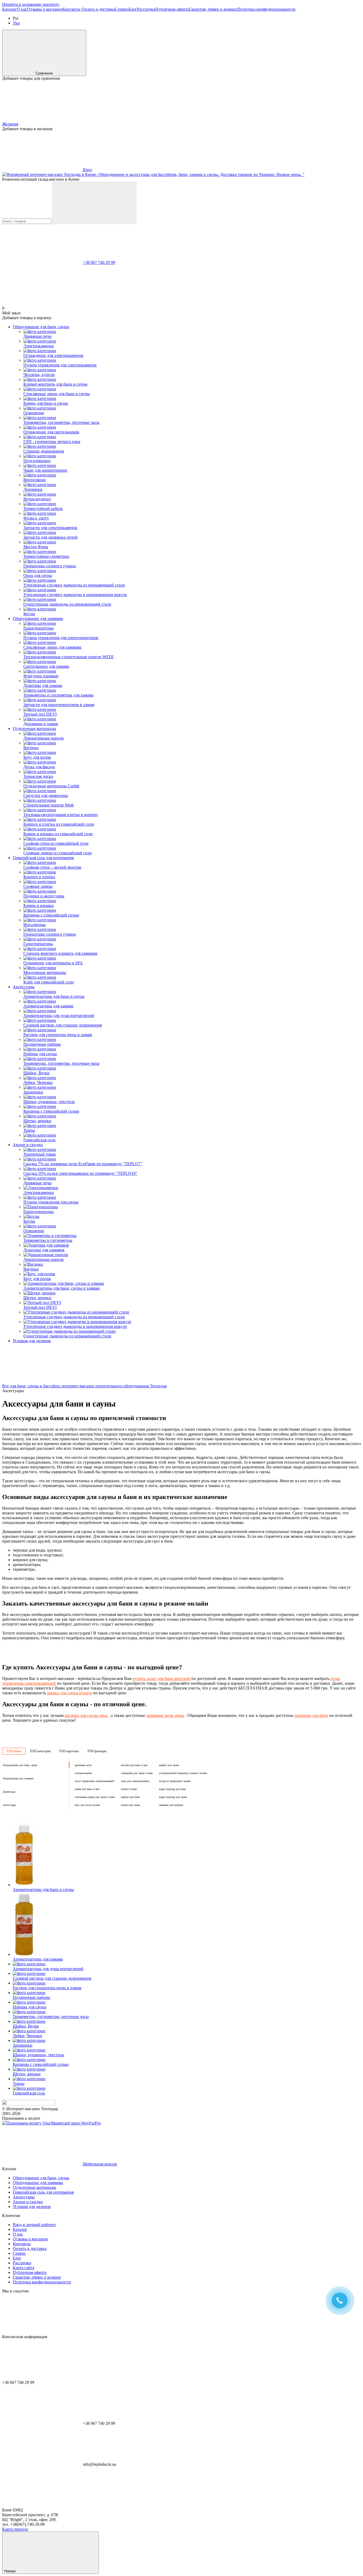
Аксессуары (24, 987)
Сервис (122, 9)
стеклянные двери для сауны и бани (95, 1797)
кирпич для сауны (169, 1765)
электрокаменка (83, 1773)
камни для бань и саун (87, 1789)
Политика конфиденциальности (266, 9)
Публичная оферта (172, 9)
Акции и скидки (28, 1145)
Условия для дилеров (32, 1341)
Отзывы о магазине (45, 9)
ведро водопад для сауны (173, 1797)
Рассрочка (146, 9)
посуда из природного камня (175, 1781)
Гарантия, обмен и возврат (213, 9)
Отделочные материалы (34, 729)
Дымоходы (9, 1792)
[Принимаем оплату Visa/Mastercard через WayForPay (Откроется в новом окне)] (52, 2123)
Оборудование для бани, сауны (41, 327)
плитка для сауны (131, 1805)
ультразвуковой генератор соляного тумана (183, 1773)
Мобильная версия (99, 2164)
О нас (22, 9)
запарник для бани (311, 1715)
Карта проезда (15, 2529)
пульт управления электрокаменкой (94, 1781)
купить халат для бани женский (161, 1678)
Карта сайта (24, 2268)
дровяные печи (83, 1765)
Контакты (72, 9)
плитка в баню (129, 1789)
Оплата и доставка (98, 9)
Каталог (9, 9)
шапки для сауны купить (69, 1693)
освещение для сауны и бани (137, 1773)
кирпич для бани (130, 1797)
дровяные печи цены (165, 1715)
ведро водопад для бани (172, 1789)
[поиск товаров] (94, 203)
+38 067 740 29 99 (99, 262)
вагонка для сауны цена (86, 1715)
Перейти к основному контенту (31, 4)
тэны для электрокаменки (135, 1781)
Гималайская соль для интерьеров (43, 858)
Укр (16, 23)
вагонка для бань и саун (134, 1765)
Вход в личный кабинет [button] (34, 2225)
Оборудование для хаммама (38, 618)
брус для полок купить (88, 1805)
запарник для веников (171, 1805)
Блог (133, 9)
